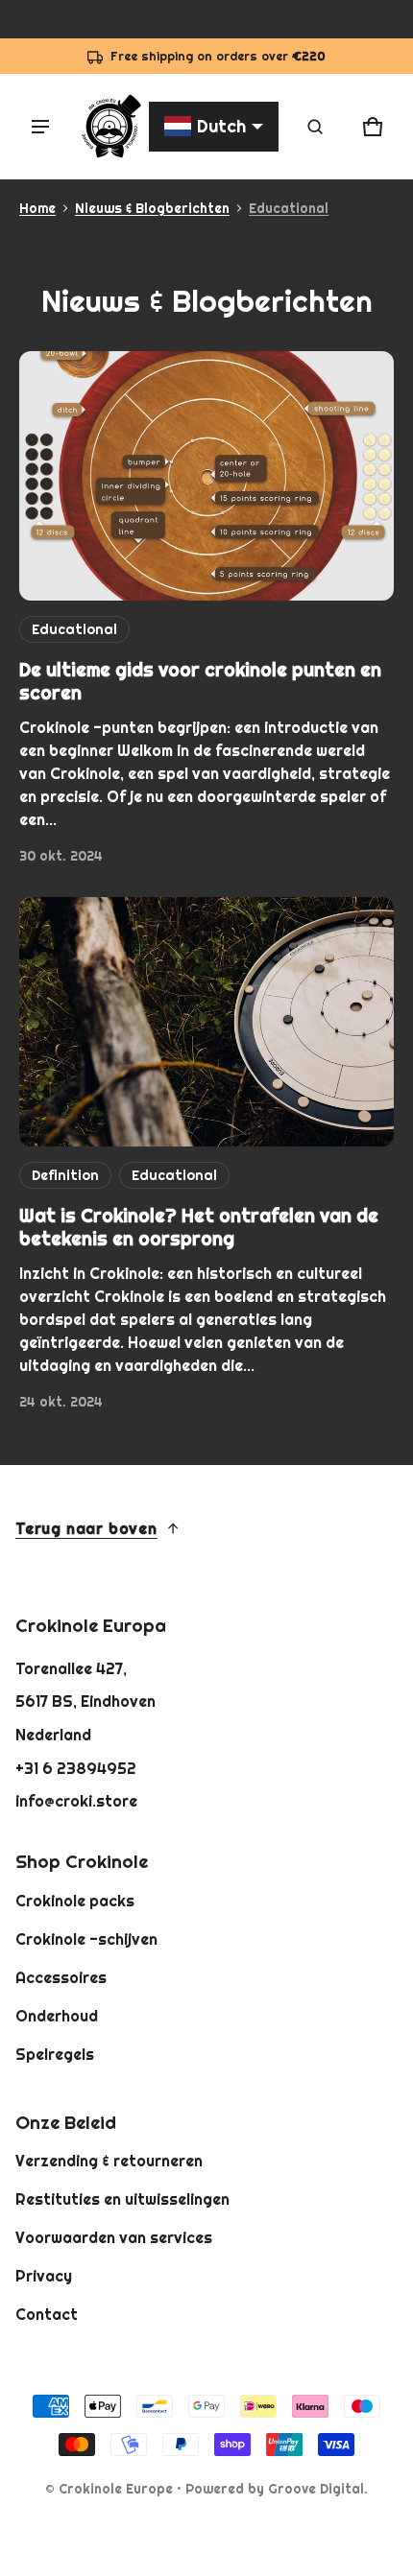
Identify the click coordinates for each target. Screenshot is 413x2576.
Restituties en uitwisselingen (122, 2199)
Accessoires (61, 1977)
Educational (289, 208)
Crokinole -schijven (86, 1939)
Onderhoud (57, 2016)
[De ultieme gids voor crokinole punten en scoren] (206, 476)
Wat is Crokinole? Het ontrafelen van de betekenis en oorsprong (199, 1227)
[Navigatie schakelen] (40, 127)
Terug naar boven (86, 1528)
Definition (65, 1175)
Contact (47, 2314)
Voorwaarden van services (114, 2237)
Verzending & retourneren (109, 2161)
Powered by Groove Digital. (277, 2489)
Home (37, 208)
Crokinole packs (75, 1901)
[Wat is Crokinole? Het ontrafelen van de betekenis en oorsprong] (206, 1022)
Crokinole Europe (116, 2489)
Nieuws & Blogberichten (152, 208)
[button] (315, 127)
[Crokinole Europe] (110, 127)
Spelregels (55, 2054)
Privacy (44, 2276)
